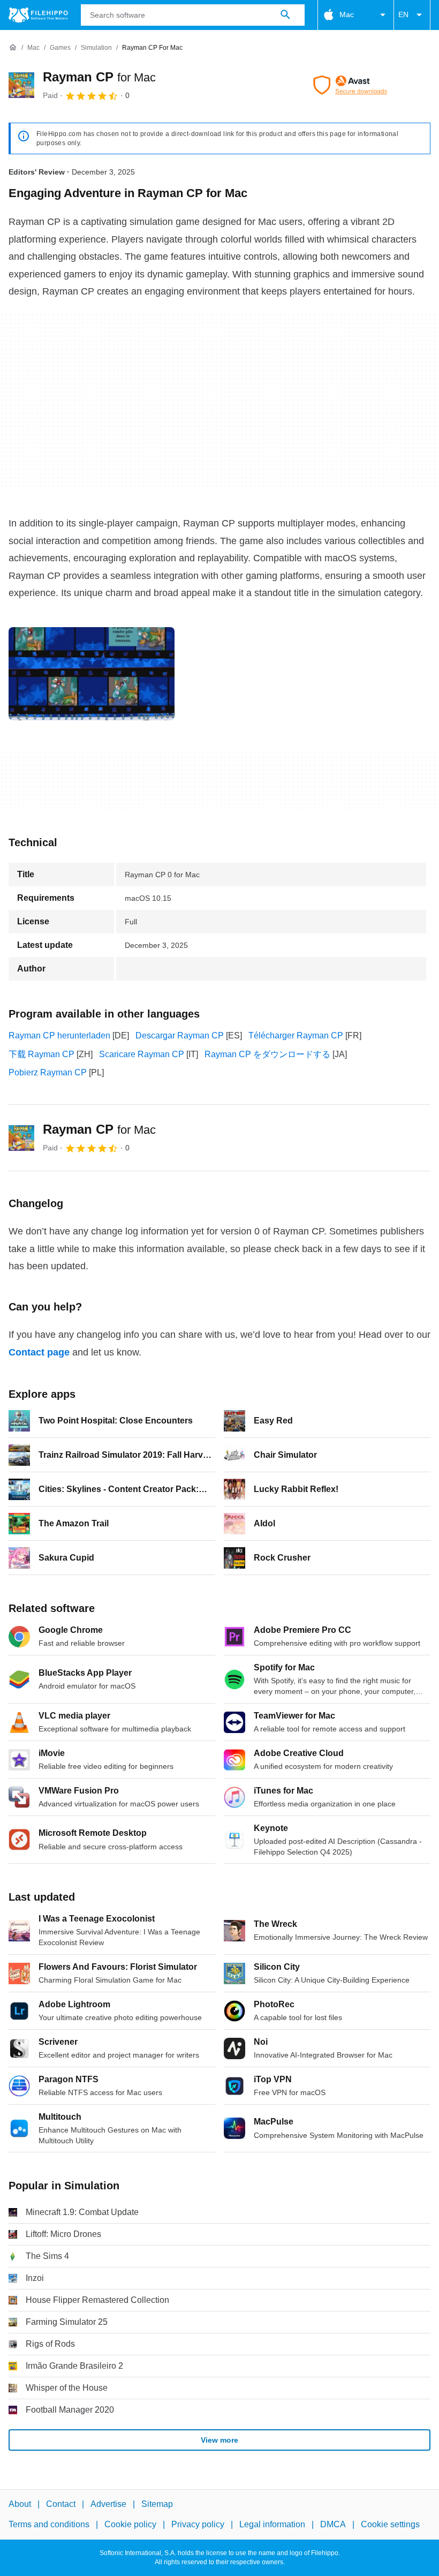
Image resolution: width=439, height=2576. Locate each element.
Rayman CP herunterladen (59, 1035)
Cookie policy (130, 2525)
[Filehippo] (38, 15)
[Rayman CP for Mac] (21, 85)
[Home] (13, 48)
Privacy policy (198, 2525)
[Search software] (285, 15)
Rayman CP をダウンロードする (267, 1054)
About (20, 2504)
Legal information (272, 2525)
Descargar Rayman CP (180, 1035)
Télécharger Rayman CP (296, 1035)
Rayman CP (99, 77)
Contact (61, 2504)
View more (219, 2440)
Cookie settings (390, 2525)
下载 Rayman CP (41, 1054)
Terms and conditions (49, 2525)
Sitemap (157, 2504)
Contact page (39, 1352)
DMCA (333, 2525)
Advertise (108, 2504)
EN (403, 14)
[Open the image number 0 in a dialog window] (92, 674)
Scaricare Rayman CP (142, 1054)
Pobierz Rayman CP (48, 1072)
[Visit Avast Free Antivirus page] (350, 85)
